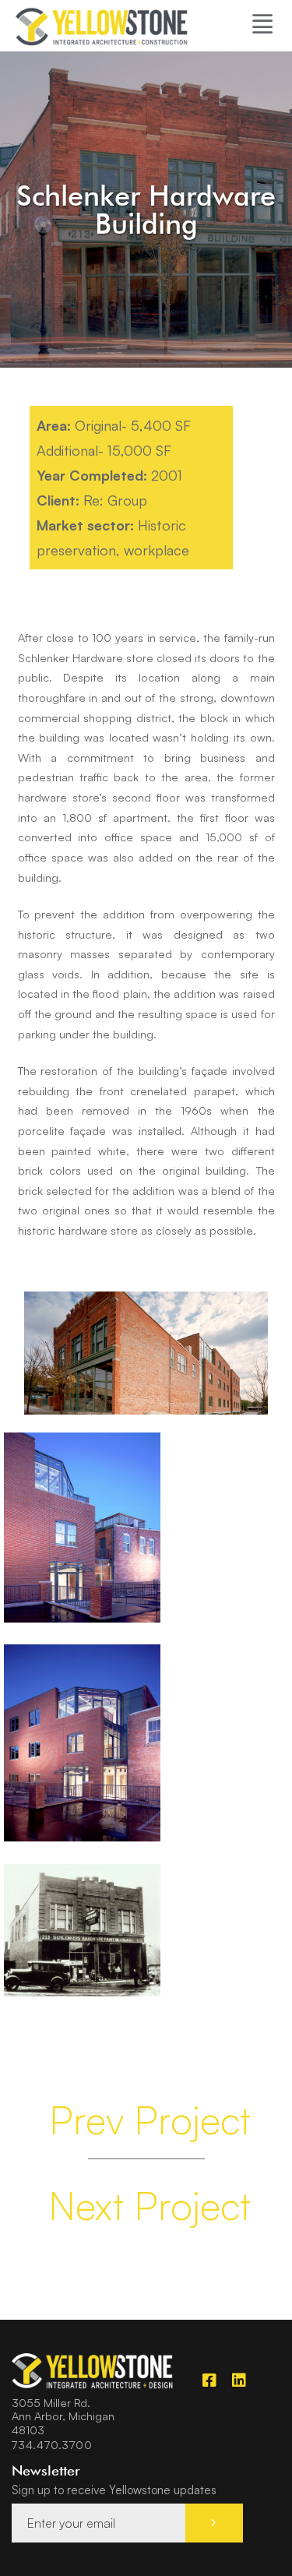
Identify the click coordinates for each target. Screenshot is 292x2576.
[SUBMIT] (214, 2523)
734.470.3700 (52, 2444)
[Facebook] (209, 2380)
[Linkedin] (239, 2380)
